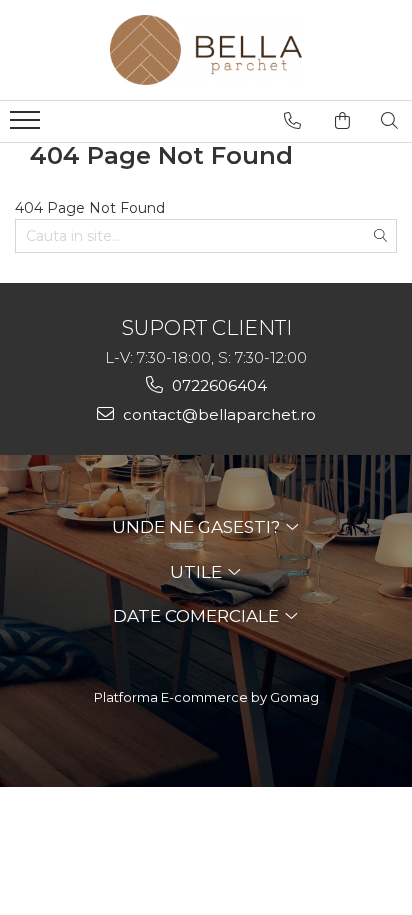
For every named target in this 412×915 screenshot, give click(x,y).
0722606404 (217, 385)
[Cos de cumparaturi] (342, 121)
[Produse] (27, 126)
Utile (198, 572)
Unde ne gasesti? (198, 527)
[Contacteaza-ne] (292, 121)
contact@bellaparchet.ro (217, 414)
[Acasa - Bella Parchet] (206, 50)
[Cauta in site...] (389, 121)
